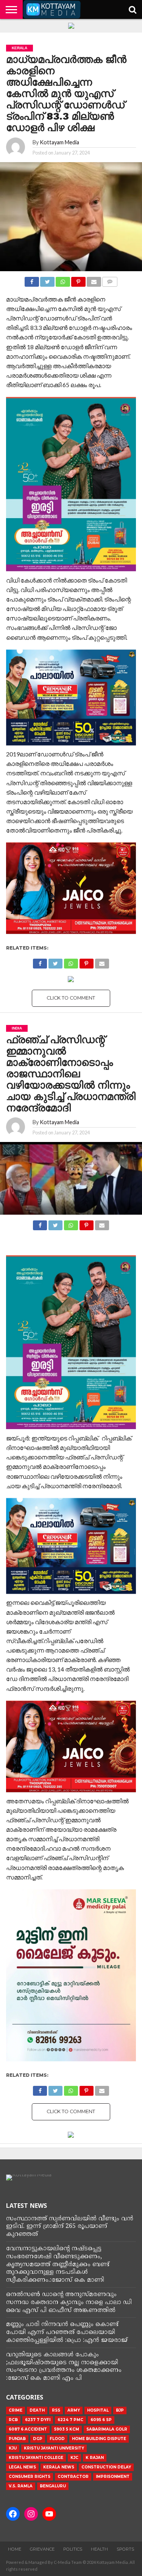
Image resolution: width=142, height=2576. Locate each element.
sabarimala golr (107, 2429)
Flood (57, 2439)
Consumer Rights (30, 2477)
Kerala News (59, 2467)
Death (37, 2410)
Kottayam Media (59, 142)
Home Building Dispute (99, 2439)
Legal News (22, 2467)
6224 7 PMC (70, 2420)
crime (16, 2410)
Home (15, 2549)
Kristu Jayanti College (36, 2458)
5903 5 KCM (67, 2429)
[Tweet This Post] (47, 280)
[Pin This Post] (78, 280)
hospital (98, 2410)
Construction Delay (106, 2467)
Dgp (38, 2439)
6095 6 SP (101, 2420)
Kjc (74, 2458)
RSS (56, 2410)
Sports (125, 2549)
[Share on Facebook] (32, 280)
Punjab (17, 2439)
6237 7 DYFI (38, 2420)
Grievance (42, 2549)
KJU (13, 2448)
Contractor (73, 2477)
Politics (73, 2549)
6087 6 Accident (28, 2429)
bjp (120, 2410)
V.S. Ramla (21, 2486)
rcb (13, 2420)
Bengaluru (53, 2486)
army (74, 2410)
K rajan (95, 2458)
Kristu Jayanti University (54, 2448)
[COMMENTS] (110, 280)
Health (99, 2549)
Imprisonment (113, 2477)
